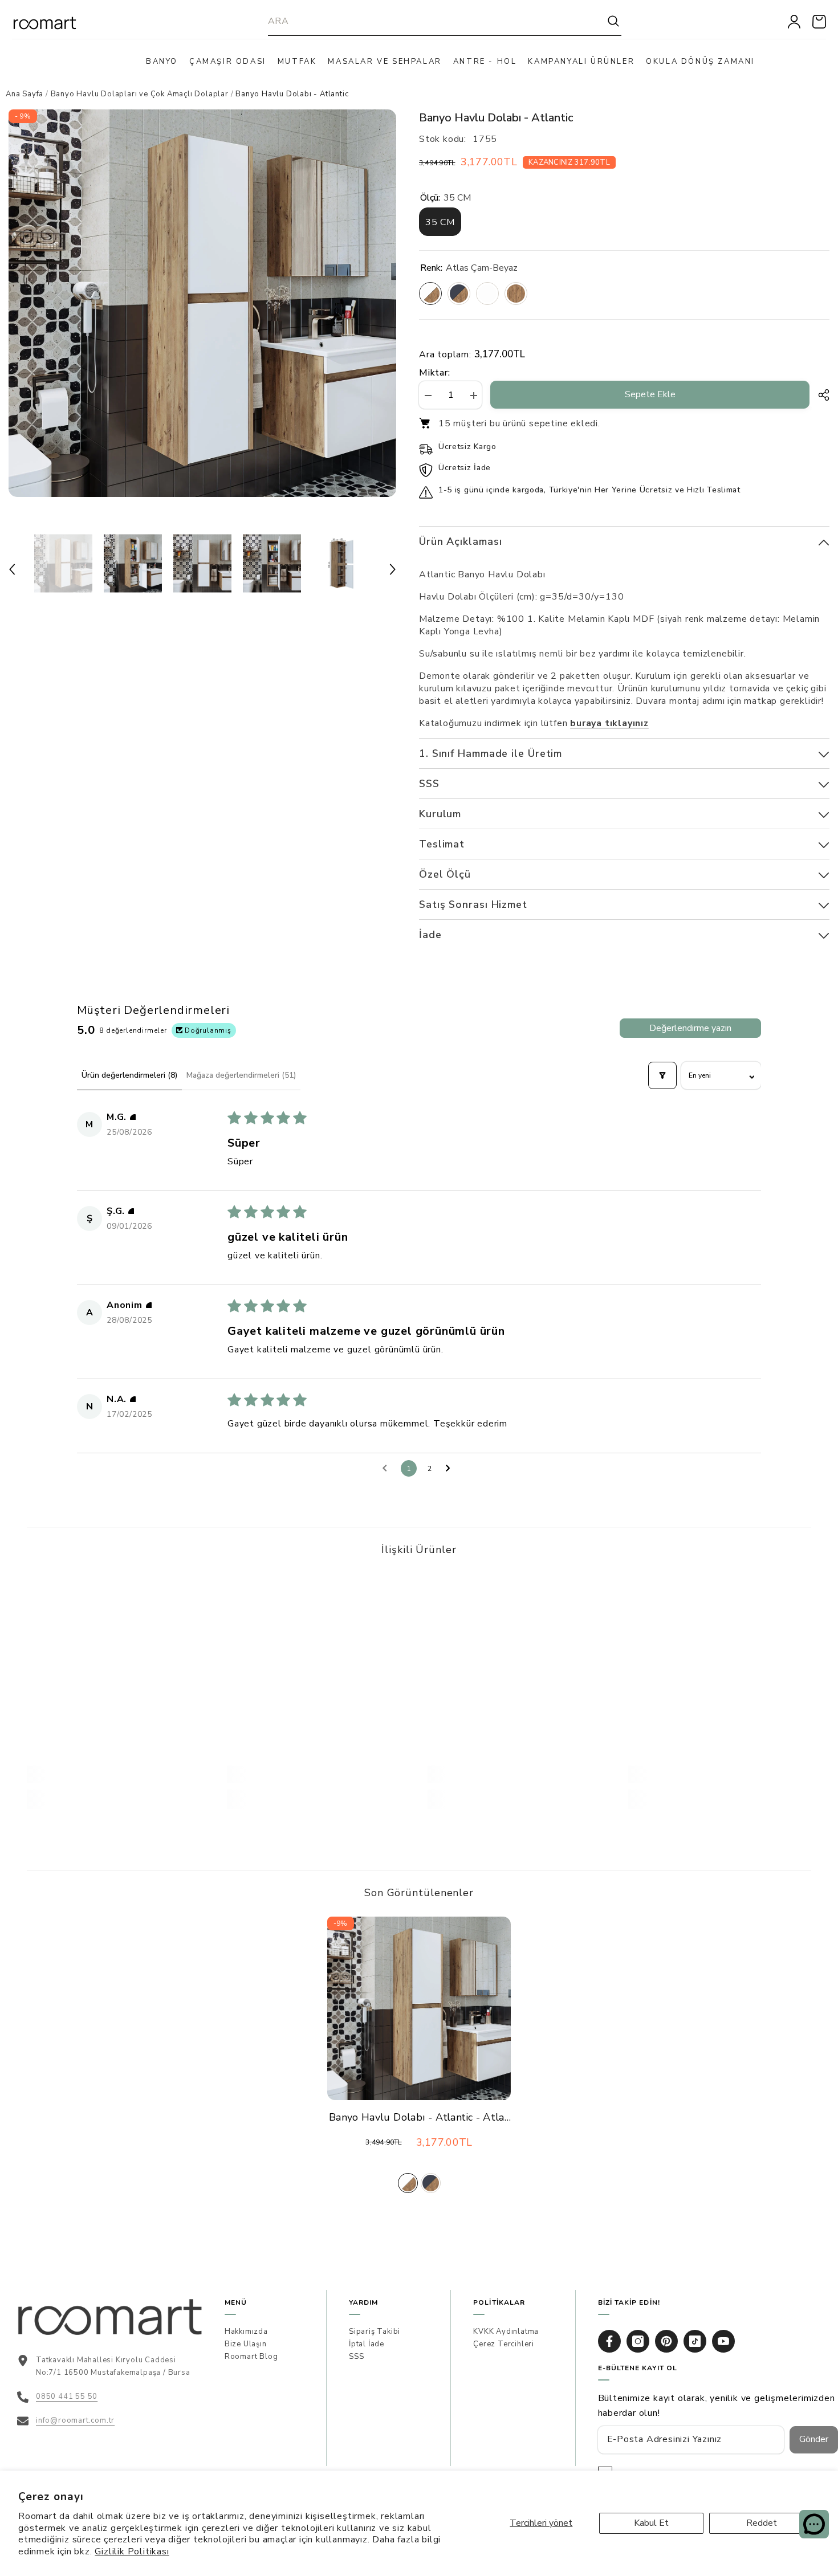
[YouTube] (723, 2341)
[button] (12, 569)
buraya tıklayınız (609, 723)
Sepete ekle (650, 394)
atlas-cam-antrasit (431, 2183)
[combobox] (437, 21)
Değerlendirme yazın (690, 1028)
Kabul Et (651, 2523)
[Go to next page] (451, 1469)
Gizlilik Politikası (132, 2551)
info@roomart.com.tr (75, 2420)
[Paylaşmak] (819, 395)
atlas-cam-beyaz (408, 2183)
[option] (202, 303)
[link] (119, 1774)
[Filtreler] (662, 1075)
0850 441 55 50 (67, 2396)
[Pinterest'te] (666, 2341)
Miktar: (435, 373)
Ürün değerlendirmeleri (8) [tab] (129, 1075)
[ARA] (445, 21)
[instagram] (638, 2341)
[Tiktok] (695, 2341)
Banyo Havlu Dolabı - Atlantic (419, 2118)
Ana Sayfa (25, 94)
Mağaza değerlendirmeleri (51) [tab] (241, 1075)
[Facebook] (609, 2341)
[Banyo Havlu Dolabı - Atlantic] (419, 2008)
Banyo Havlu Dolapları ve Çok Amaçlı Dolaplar (140, 94)
